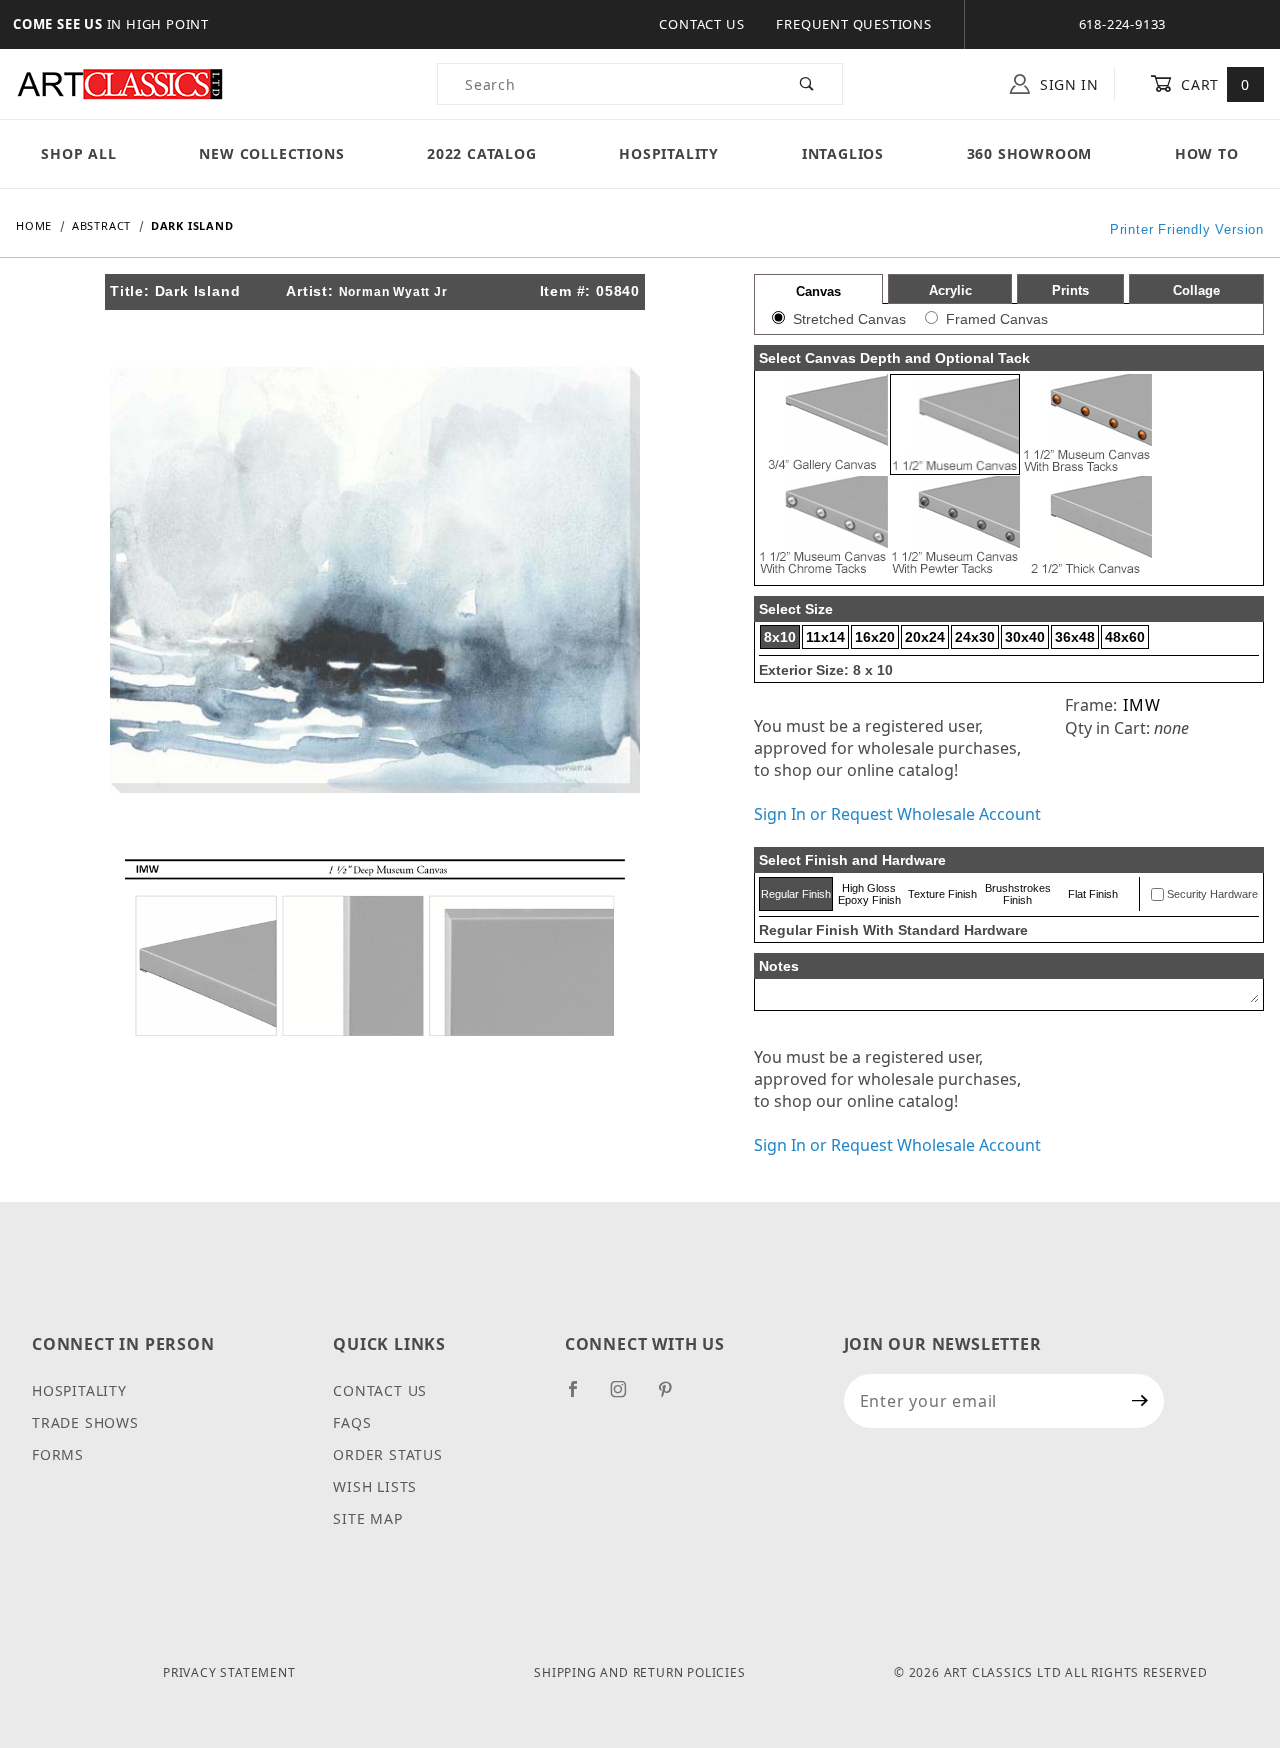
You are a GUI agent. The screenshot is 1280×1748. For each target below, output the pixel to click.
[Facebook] (581, 1397)
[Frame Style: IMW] (375, 946)
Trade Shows (85, 1422)
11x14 (825, 637)
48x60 (1125, 637)
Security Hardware (1212, 894)
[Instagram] (627, 1397)
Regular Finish (796, 894)
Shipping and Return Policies (639, 1672)
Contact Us (701, 24)
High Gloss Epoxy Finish (869, 894)
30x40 (1025, 637)
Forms (58, 1454)
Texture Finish (942, 894)
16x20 (875, 637)
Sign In (1067, 84)
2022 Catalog (482, 153)
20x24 (925, 637)
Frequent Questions (853, 24)
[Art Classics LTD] (120, 82)
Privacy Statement (229, 1672)
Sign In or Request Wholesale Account (897, 814)
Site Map (367, 1518)
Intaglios (843, 153)
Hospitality (669, 153)
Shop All (78, 153)
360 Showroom (1030, 153)
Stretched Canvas (849, 319)
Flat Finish (1093, 894)
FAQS (352, 1422)
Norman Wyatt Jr (393, 292)
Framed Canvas (997, 319)
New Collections (271, 153)
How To (1207, 153)
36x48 (1075, 637)
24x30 (975, 637)
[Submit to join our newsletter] (1140, 1401)
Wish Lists (375, 1486)
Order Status (388, 1454)
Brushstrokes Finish (1018, 894)
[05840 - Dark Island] (375, 578)
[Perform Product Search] (807, 84)
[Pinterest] (673, 1397)
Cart (1213, 84)
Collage (1196, 290)
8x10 (780, 637)
